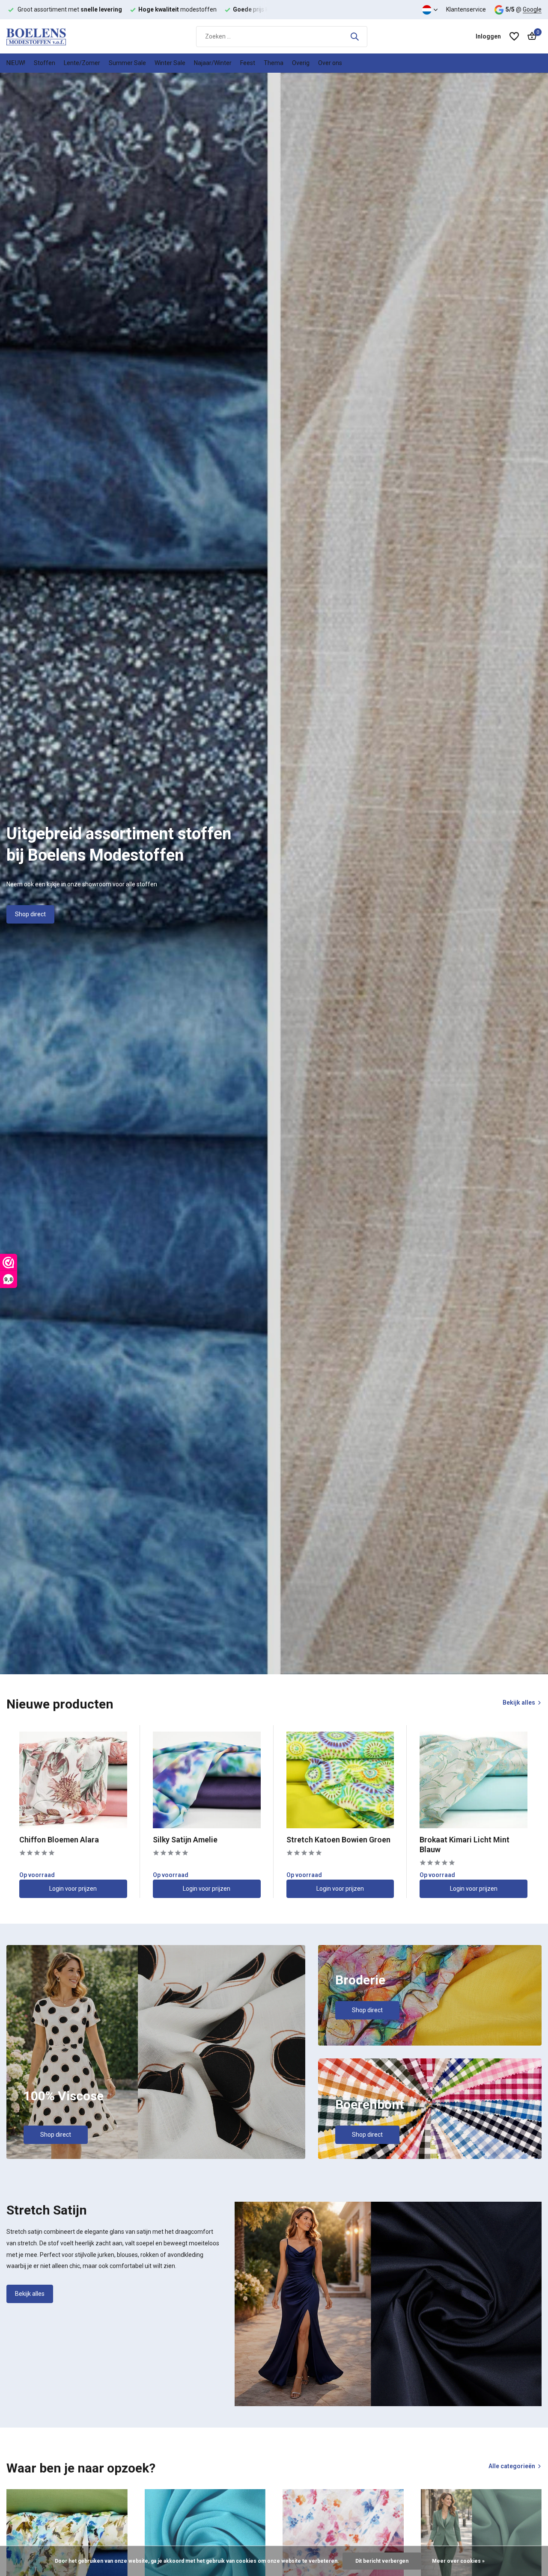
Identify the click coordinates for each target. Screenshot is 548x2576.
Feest (248, 63)
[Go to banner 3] (430, 2109)
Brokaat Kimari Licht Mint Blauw (465, 1845)
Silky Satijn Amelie (185, 1840)
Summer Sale (127, 63)
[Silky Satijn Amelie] (207, 1780)
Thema (274, 63)
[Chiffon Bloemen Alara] (73, 1780)
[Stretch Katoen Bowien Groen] (340, 1780)
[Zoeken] (354, 36)
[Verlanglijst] (514, 36)
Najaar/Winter (213, 63)
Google (532, 9)
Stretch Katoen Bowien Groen (338, 1840)
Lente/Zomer (82, 63)
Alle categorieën (512, 2466)
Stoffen (45, 63)
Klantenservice (466, 9)
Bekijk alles (519, 1703)
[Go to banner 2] (430, 1995)
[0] (530, 36)
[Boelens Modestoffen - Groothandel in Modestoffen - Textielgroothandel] (49, 36)
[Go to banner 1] (156, 2052)
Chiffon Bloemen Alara (59, 1840)
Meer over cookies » (458, 2561)
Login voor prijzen (73, 1889)
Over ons (330, 63)
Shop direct (30, 914)
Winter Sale (170, 63)
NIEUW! (16, 63)
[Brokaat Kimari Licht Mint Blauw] (474, 1780)
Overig (301, 63)
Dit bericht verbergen (382, 2561)
